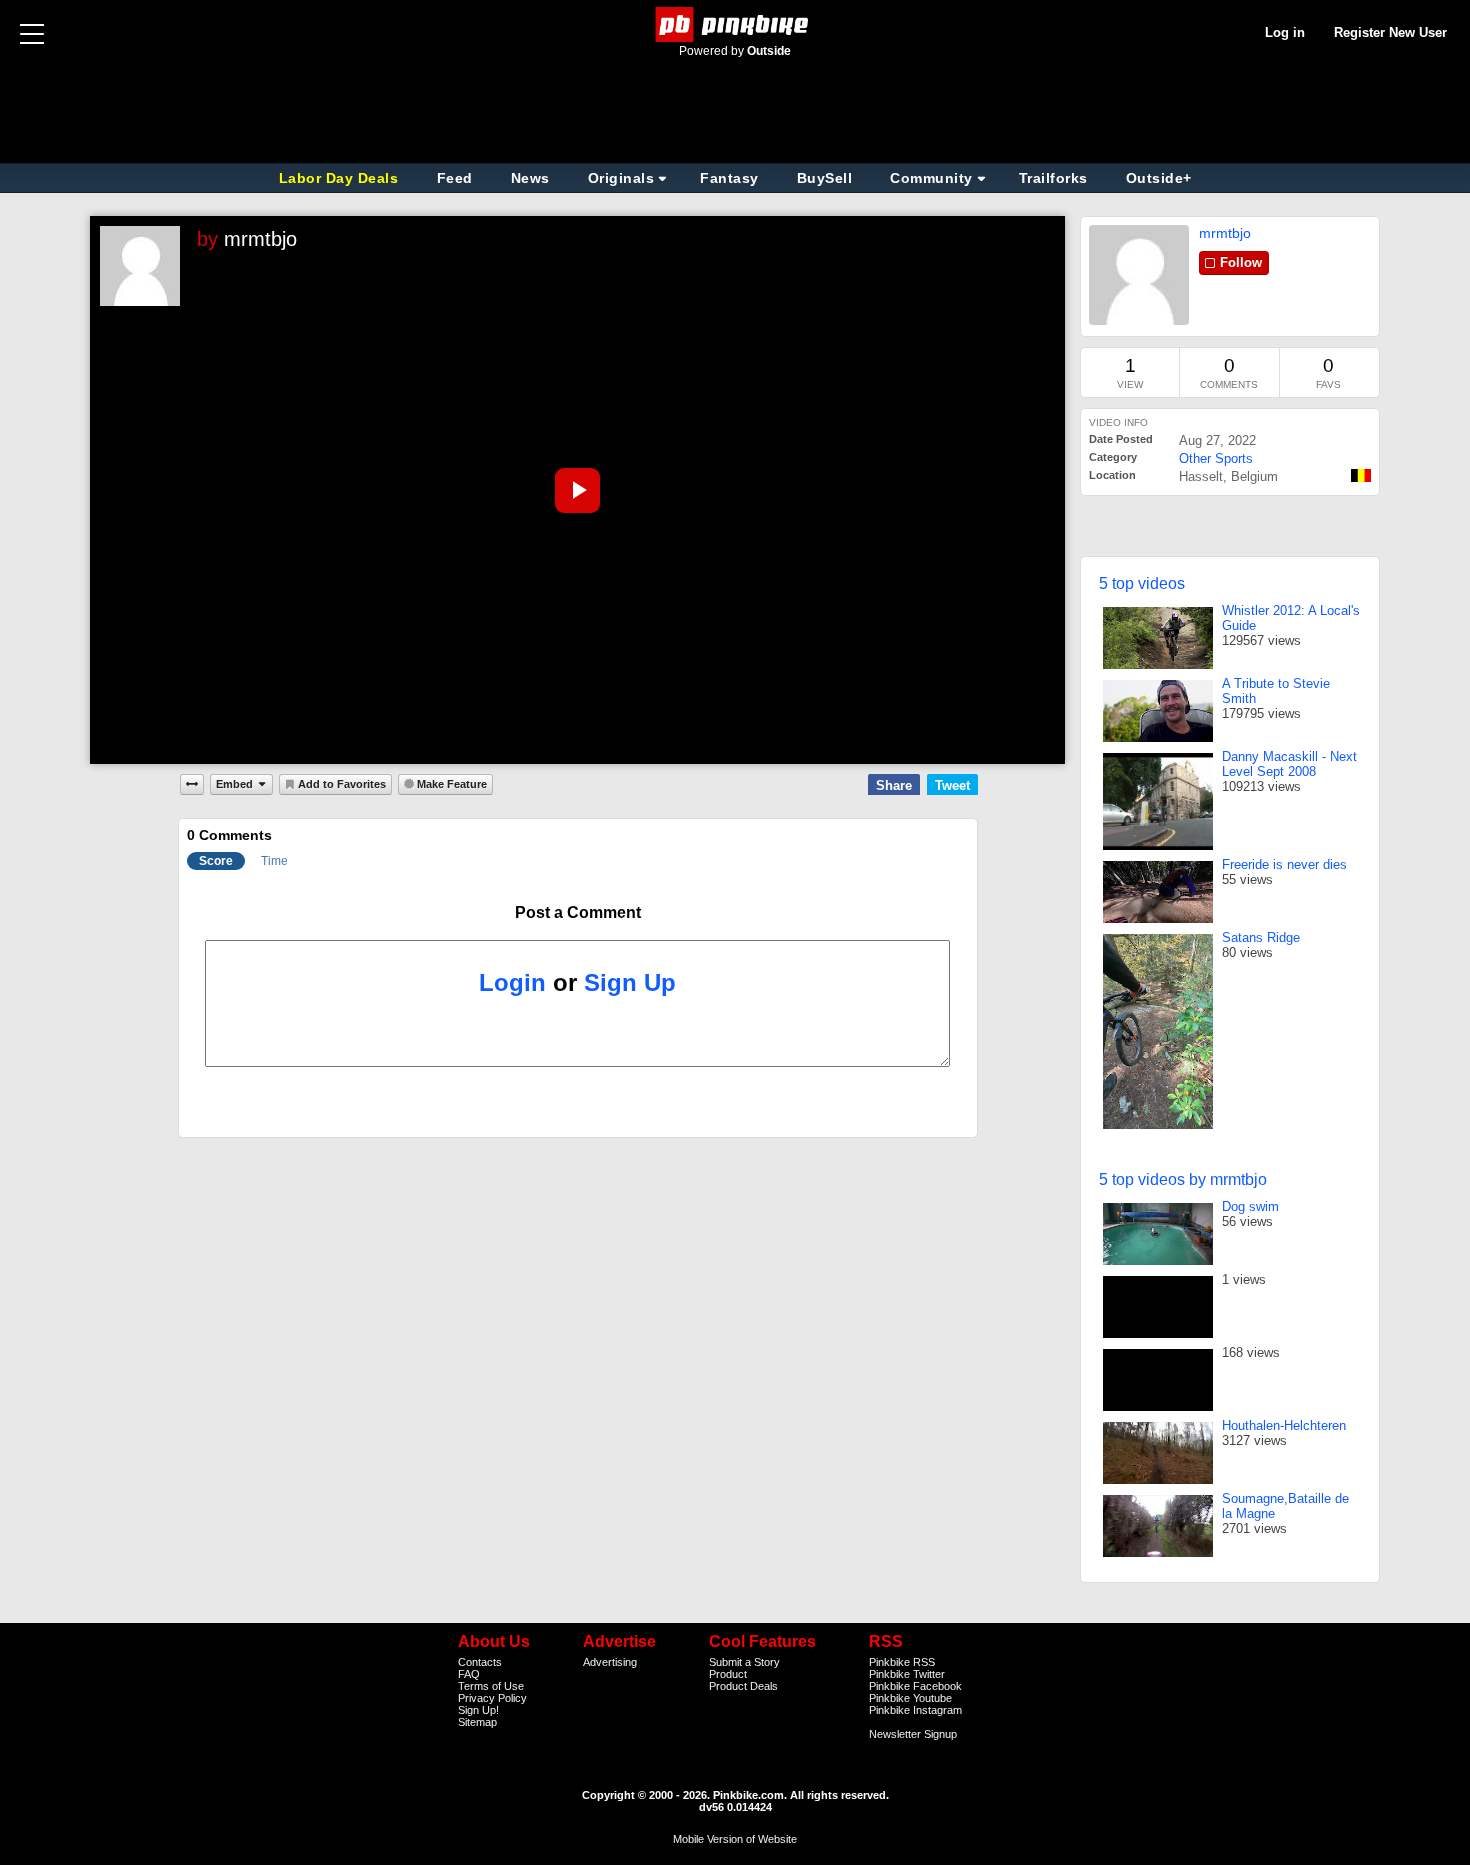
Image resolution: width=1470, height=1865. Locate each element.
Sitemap (477, 1722)
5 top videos (1142, 583)
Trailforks (1053, 178)
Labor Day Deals (341, 178)
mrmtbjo (260, 239)
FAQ (469, 1674)
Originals (621, 178)
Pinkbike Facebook (915, 1686)
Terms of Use (491, 1686)
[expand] (192, 784)
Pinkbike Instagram (915, 1710)
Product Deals (743, 1686)
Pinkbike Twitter (907, 1674)
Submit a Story (744, 1662)
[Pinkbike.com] (735, 24)
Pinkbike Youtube (910, 1698)
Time (274, 861)
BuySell (825, 178)
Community (931, 178)
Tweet (952, 785)
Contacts (480, 1662)
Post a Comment (578, 912)
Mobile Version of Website (735, 1839)
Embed (234, 784)
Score (216, 861)
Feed (455, 178)
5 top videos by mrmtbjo (1183, 1179)
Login (512, 982)
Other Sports (1216, 458)
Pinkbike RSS (902, 1662)
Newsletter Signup (913, 1734)
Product (728, 1674)
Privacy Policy (492, 1698)
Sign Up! (478, 1710)
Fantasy (729, 178)
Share (894, 785)
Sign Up (630, 982)
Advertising (610, 1662)
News (530, 178)
